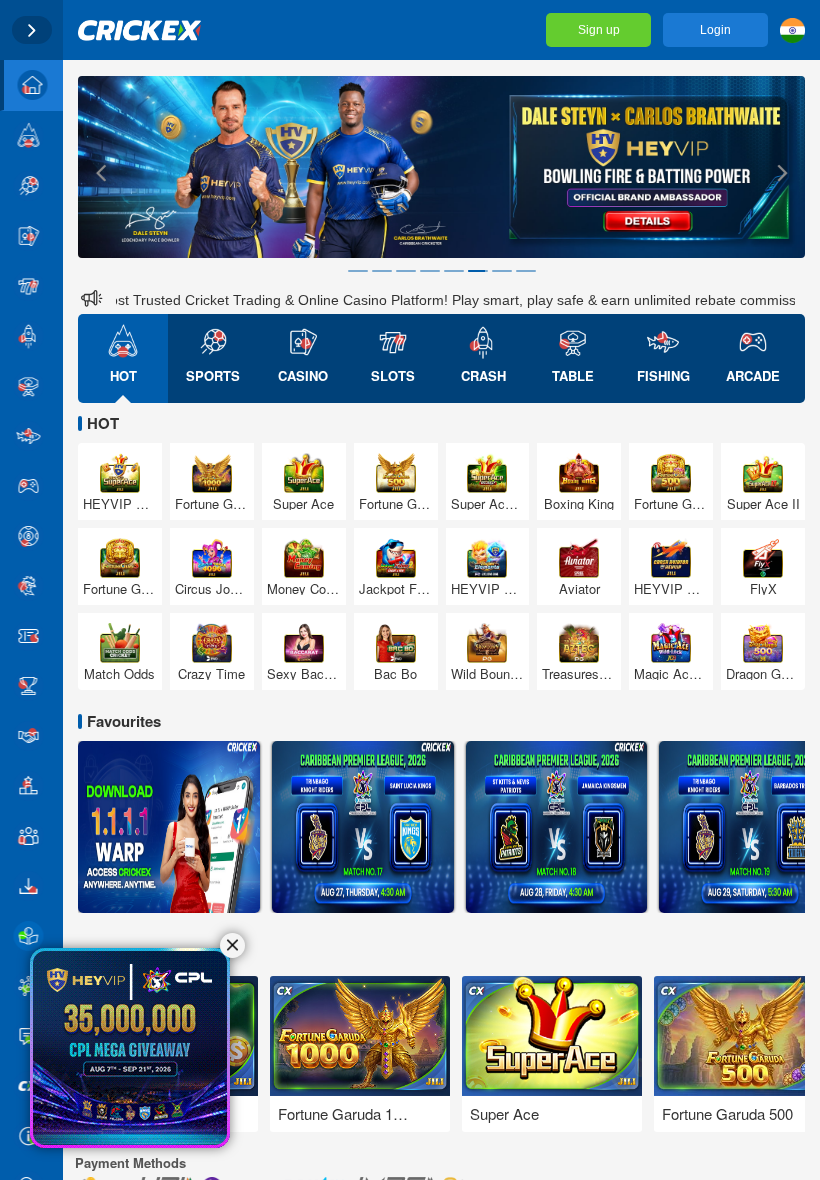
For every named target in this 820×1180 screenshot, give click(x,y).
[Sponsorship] (31, 736)
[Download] (31, 886)
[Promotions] (31, 636)
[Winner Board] (31, 686)
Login (715, 30)
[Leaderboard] (31, 786)
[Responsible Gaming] (31, 936)
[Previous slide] (100, 172)
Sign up (599, 30)
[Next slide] (783, 172)
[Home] (31, 85)
